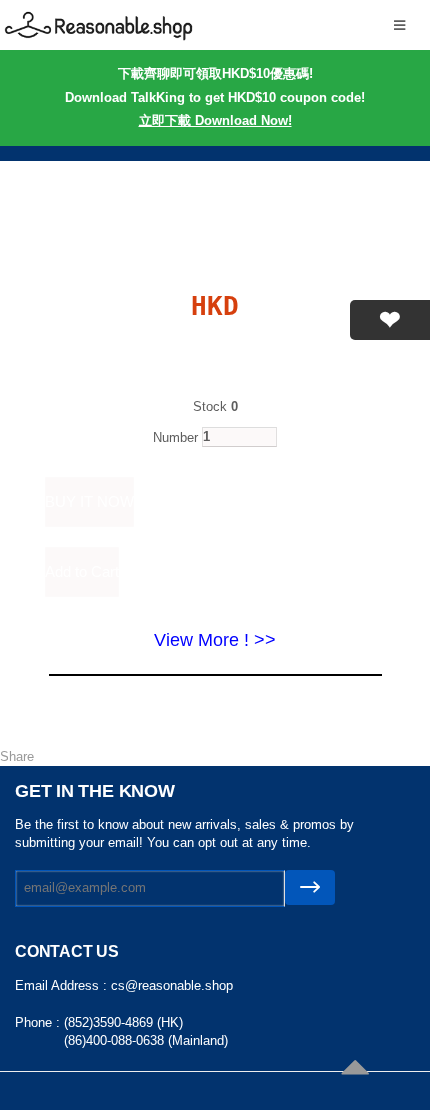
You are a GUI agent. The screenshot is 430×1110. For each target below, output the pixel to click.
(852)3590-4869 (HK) (123, 1022)
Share (17, 756)
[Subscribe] (310, 887)
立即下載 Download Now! (215, 120)
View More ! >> (215, 640)
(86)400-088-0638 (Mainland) (146, 1040)
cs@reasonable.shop (172, 985)
